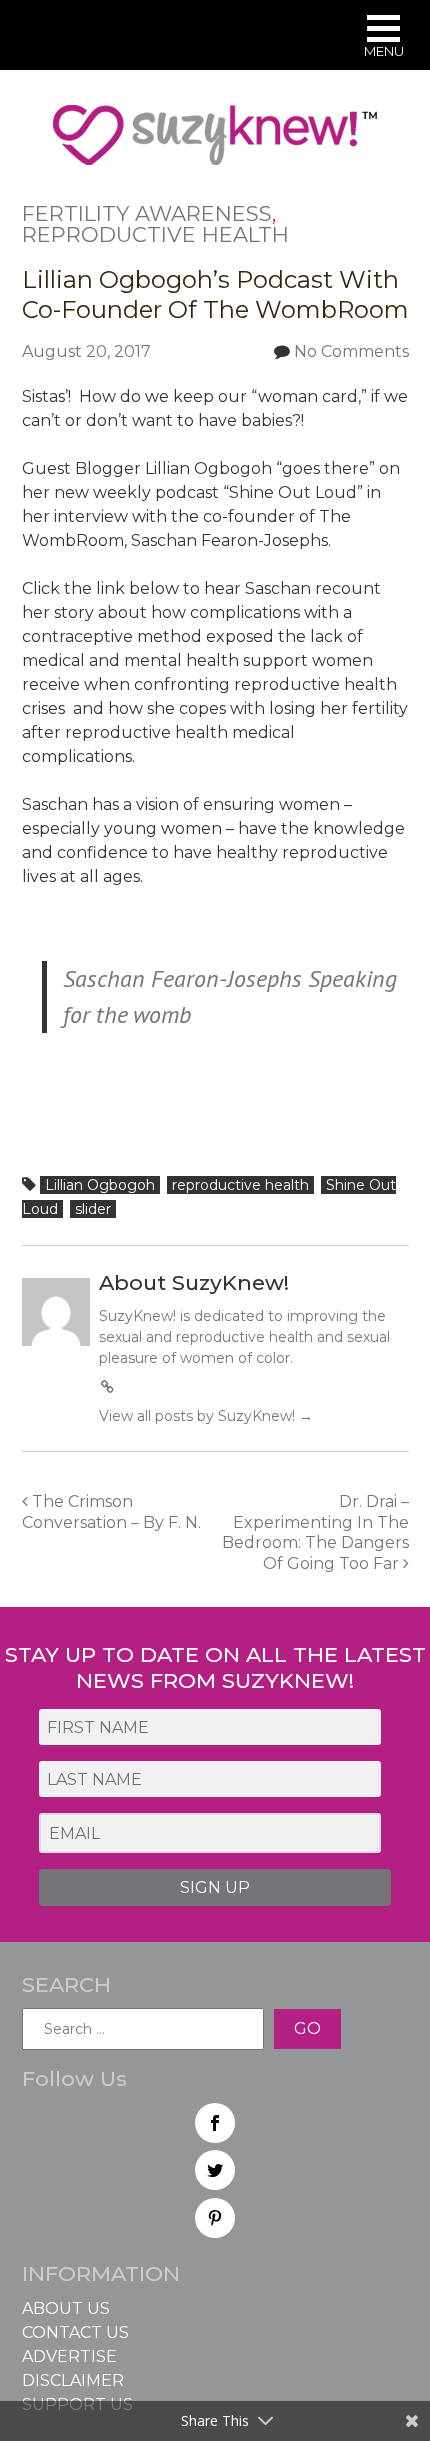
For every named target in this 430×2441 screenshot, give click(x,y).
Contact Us (75, 2332)
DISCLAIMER (73, 2380)
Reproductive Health (155, 234)
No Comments (351, 351)
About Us (66, 2308)
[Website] (108, 1387)
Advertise (69, 2356)
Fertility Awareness (147, 213)
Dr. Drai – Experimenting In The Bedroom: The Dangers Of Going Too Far (315, 1532)
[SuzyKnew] (215, 144)
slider (93, 1209)
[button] (384, 38)
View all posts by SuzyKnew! (206, 1416)
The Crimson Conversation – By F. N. (111, 1512)
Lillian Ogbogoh (100, 1185)
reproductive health (240, 1185)
